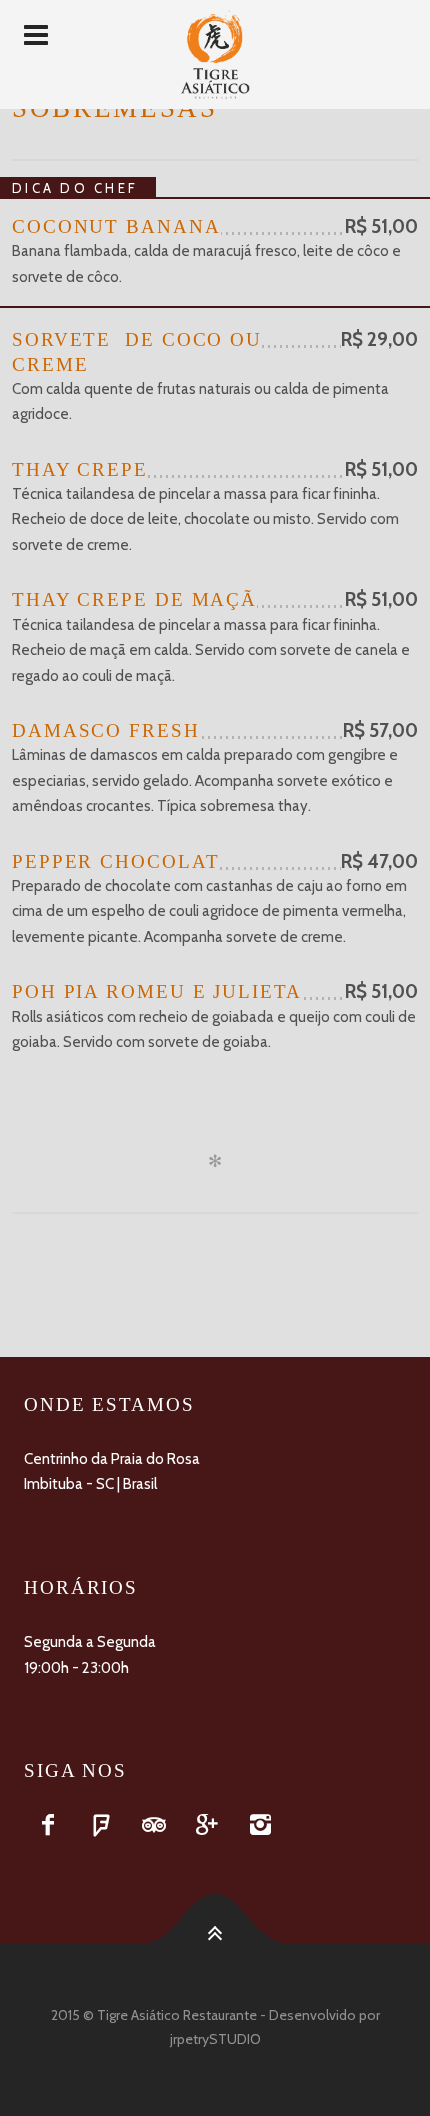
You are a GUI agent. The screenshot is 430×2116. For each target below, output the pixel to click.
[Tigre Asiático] (215, 54)
